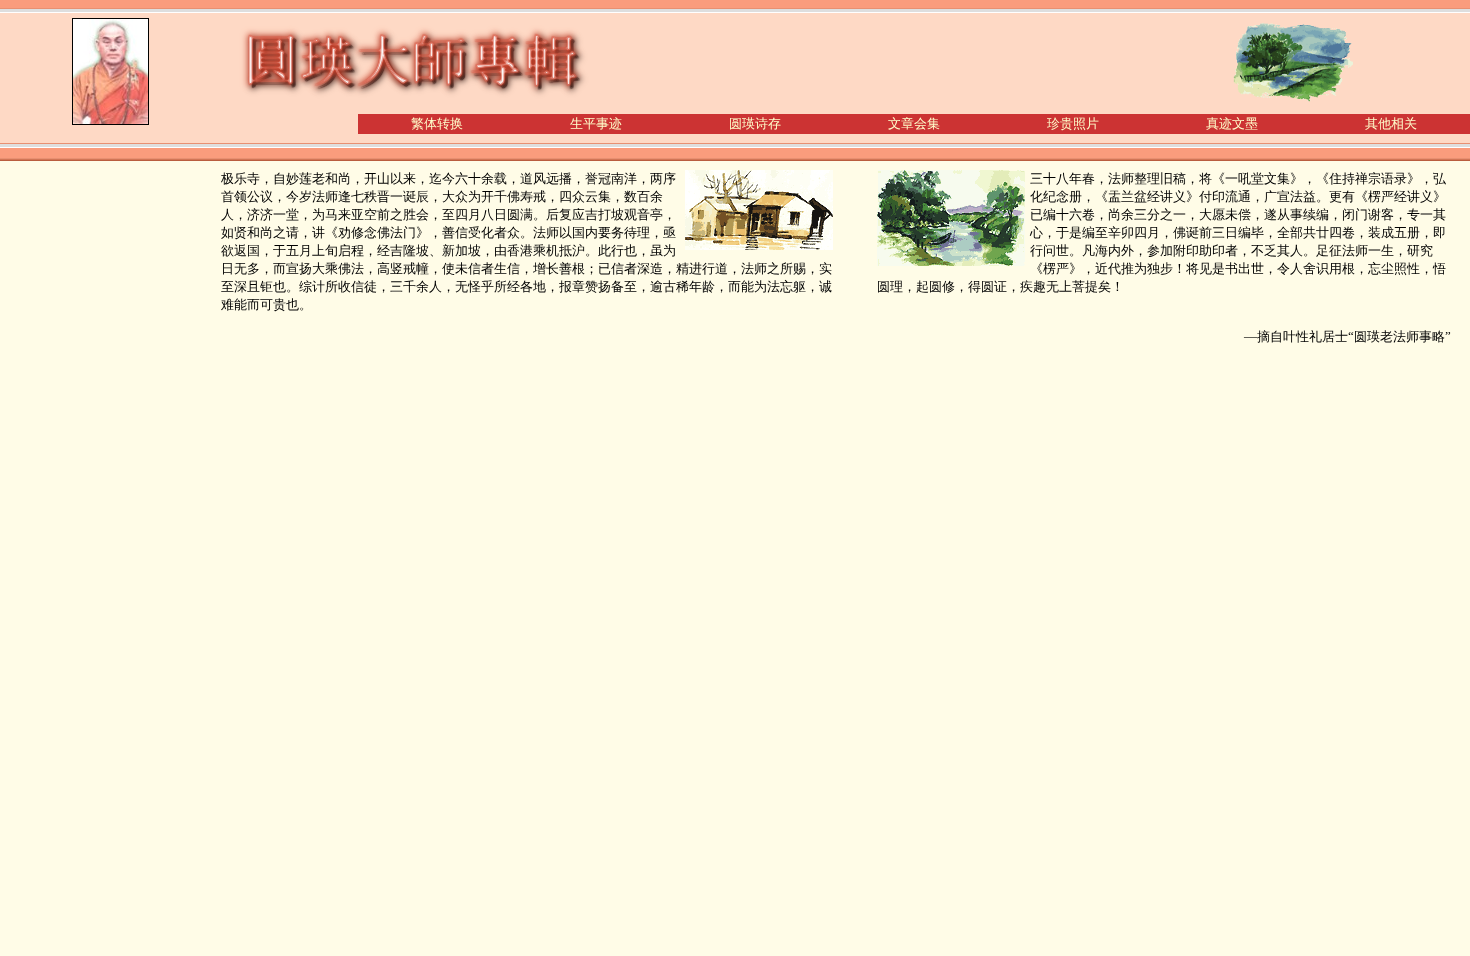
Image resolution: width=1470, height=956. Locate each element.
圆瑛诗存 (755, 123)
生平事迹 (596, 123)
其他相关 (1391, 123)
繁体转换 (437, 123)
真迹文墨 (1232, 123)
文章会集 (914, 123)
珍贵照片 (1073, 123)
